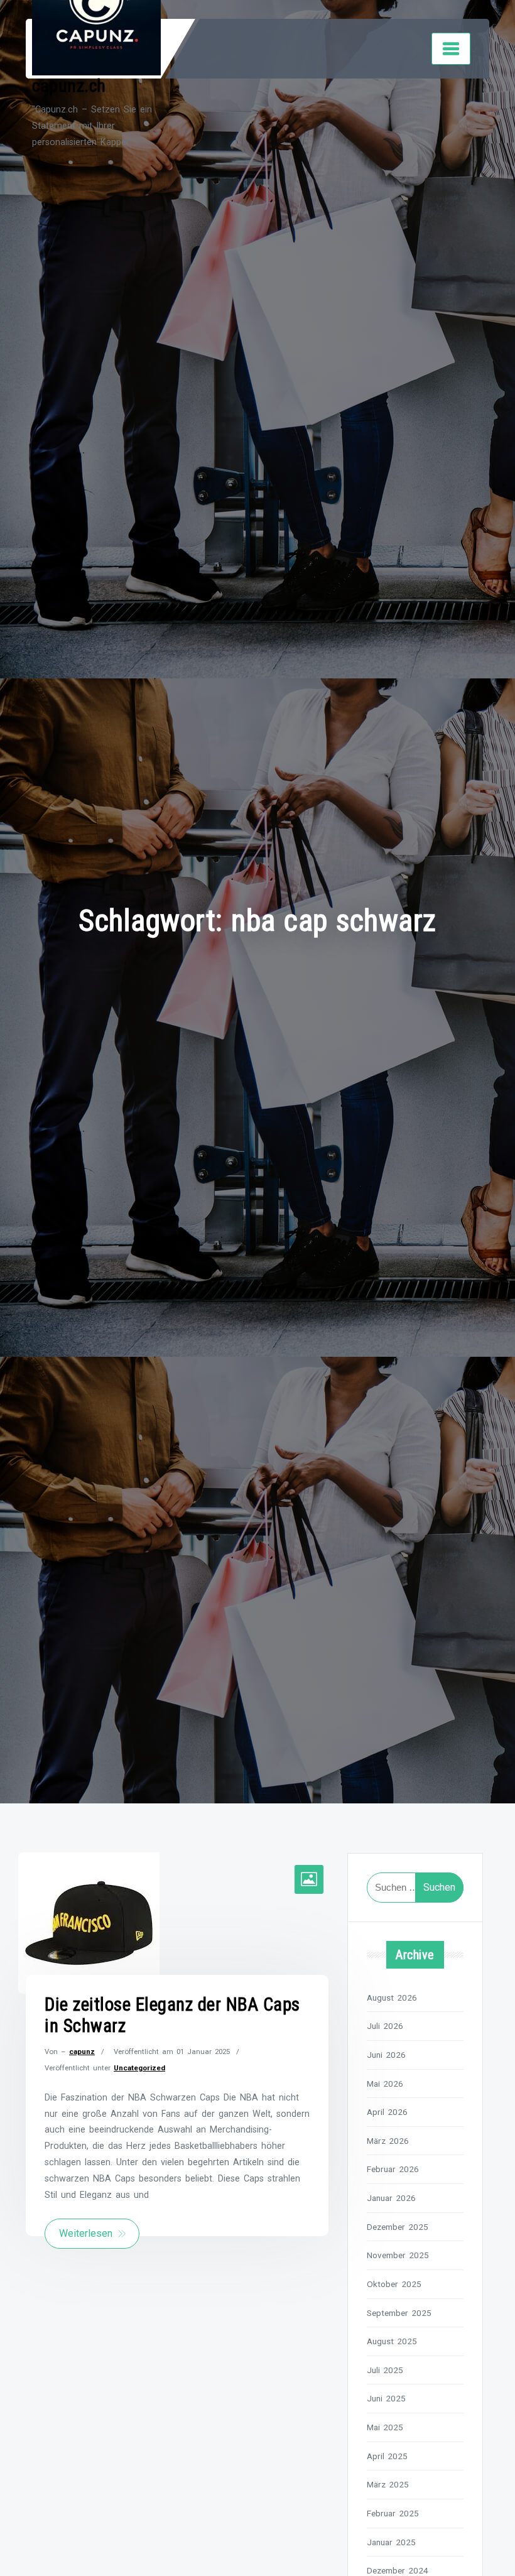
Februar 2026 (393, 2169)
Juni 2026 (386, 2055)
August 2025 (392, 2341)
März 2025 (388, 2484)
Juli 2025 (385, 2370)
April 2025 (387, 2456)
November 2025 (398, 2255)
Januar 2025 (391, 2542)
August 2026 (392, 1997)
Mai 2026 (385, 2084)
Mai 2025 (385, 2427)
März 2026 (388, 2141)
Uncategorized (139, 2068)
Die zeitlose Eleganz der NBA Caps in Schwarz (172, 2015)
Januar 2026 (391, 2198)
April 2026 (387, 2112)
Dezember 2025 (398, 2227)
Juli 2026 (385, 2026)
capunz (82, 2052)
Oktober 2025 (394, 2284)
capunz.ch (69, 86)
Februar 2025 (393, 2513)
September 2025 (399, 2313)
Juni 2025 (386, 2398)
